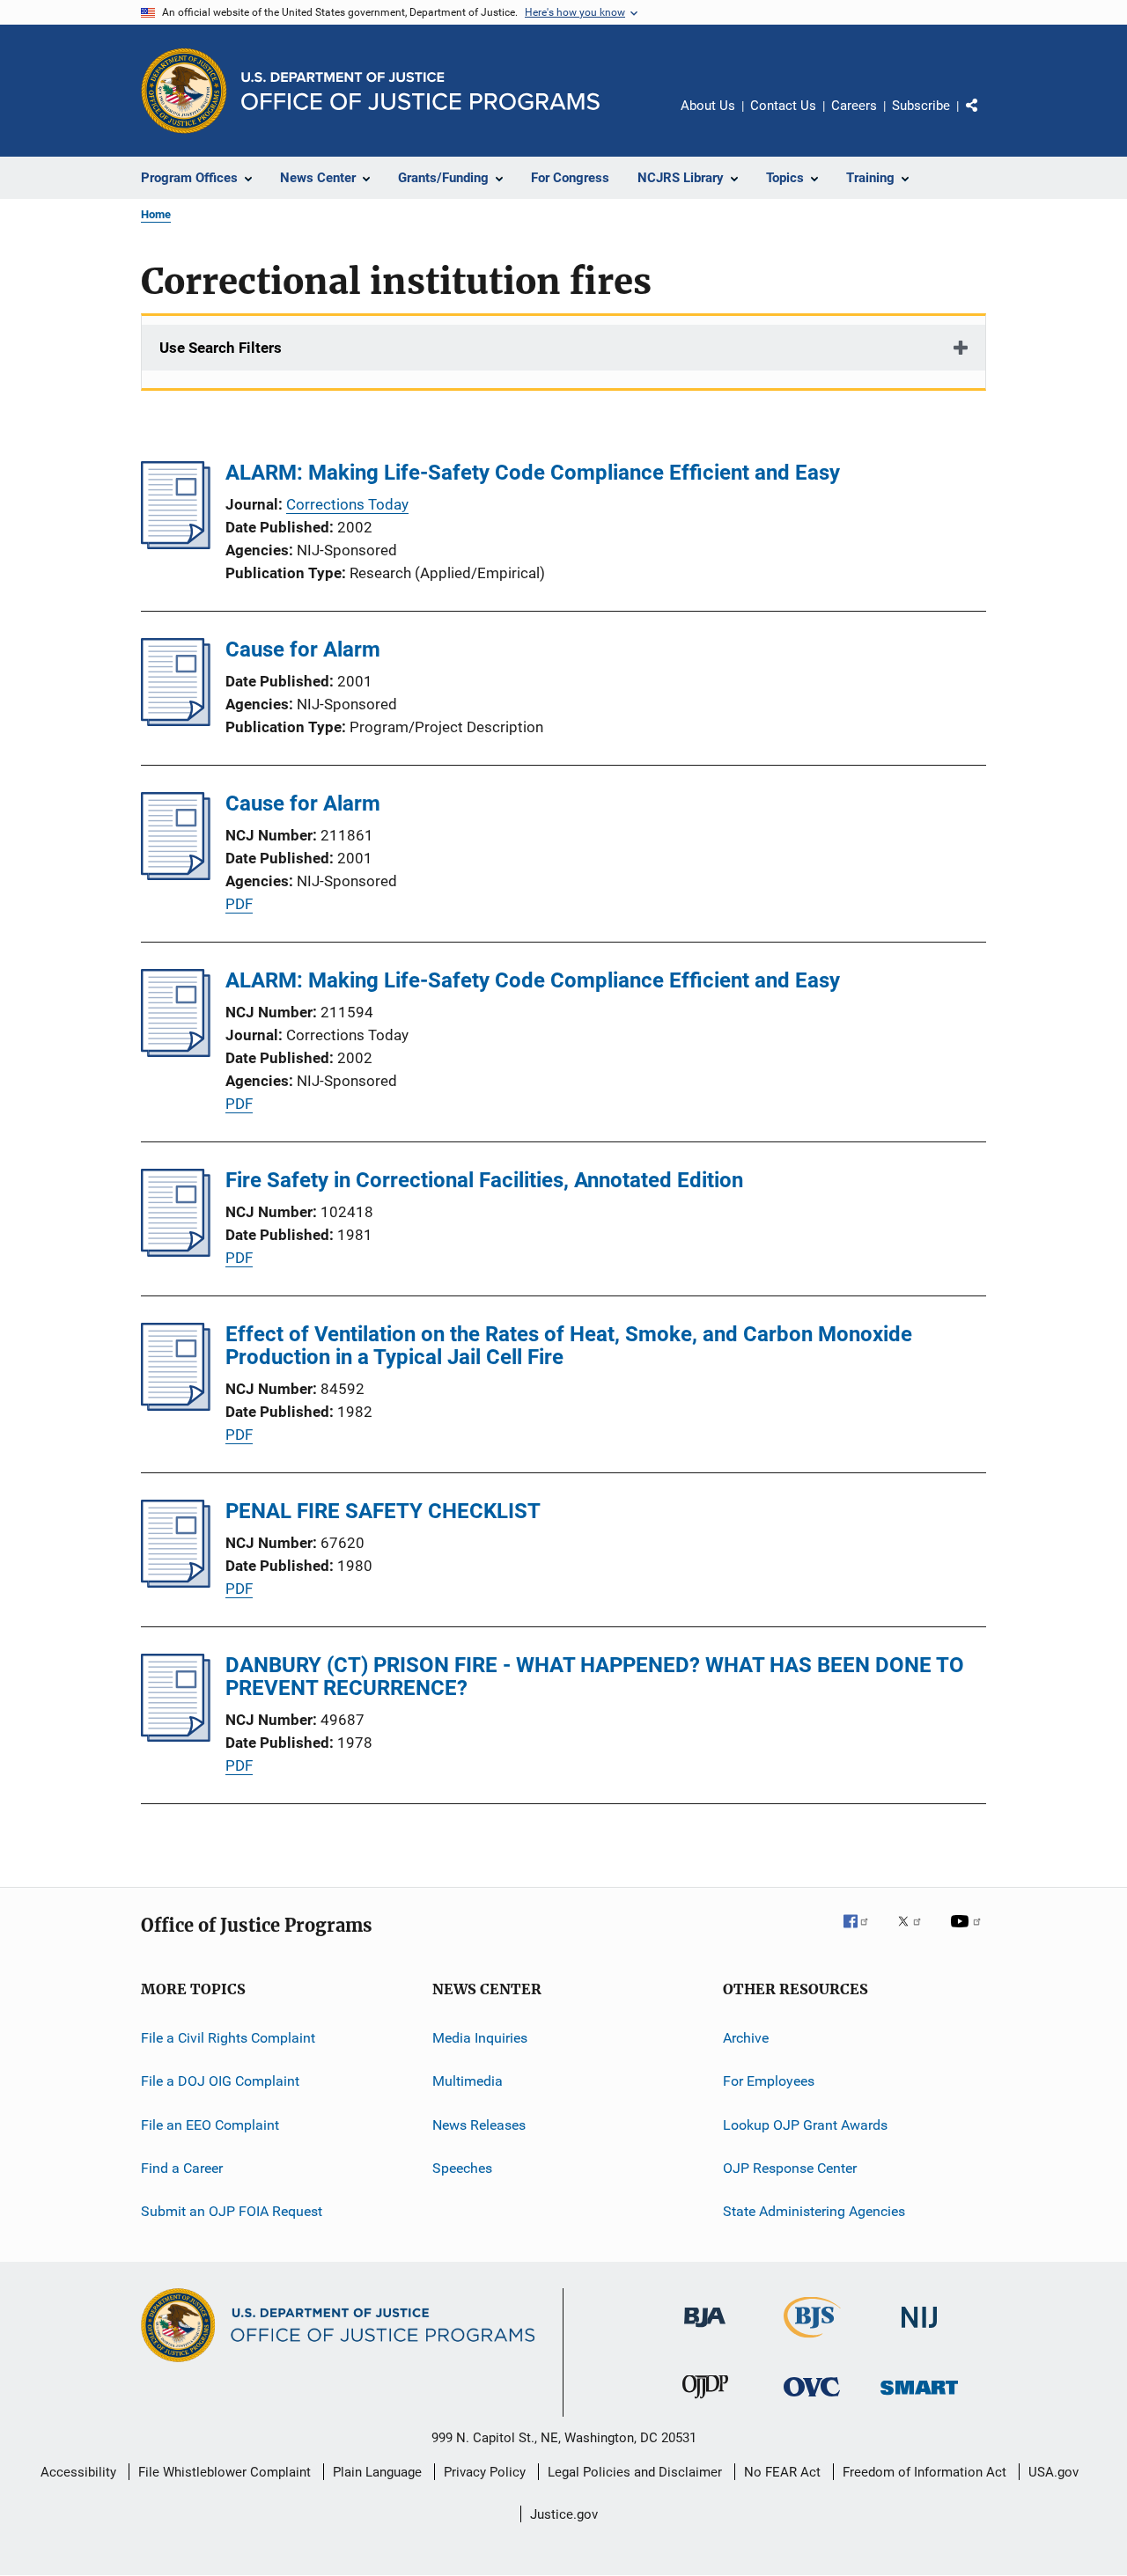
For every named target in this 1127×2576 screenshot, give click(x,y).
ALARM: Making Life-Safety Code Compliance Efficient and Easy (533, 473)
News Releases (479, 2125)
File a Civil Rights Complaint (228, 2038)
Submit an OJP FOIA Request (232, 2211)
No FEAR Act (782, 2472)
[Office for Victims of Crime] (812, 2400)
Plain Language (377, 2472)
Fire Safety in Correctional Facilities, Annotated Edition (484, 1180)
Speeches (462, 2168)
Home (156, 214)
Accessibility (78, 2472)
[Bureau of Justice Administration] (705, 2330)
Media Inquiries (480, 2038)
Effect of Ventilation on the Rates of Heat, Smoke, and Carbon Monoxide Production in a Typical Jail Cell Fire (569, 1346)
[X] (916, 1934)
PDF (239, 904)
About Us (708, 106)
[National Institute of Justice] (919, 2331)
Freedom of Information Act (924, 2472)
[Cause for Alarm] (176, 721)
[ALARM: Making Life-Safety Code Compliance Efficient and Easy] (176, 544)
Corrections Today (347, 504)
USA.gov (1053, 2472)
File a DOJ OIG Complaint (220, 2081)
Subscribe (921, 106)
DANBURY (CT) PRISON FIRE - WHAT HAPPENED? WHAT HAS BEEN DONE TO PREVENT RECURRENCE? (595, 1677)
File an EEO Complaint (210, 2125)
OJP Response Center (790, 2168)
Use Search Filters (221, 348)
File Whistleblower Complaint (225, 2472)
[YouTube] (969, 1934)
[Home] (420, 91)
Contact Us (783, 106)
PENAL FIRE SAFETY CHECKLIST (383, 1511)
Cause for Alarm (303, 650)
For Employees (769, 2081)
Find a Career (182, 2168)
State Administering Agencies (814, 2211)
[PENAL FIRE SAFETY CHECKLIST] (176, 1582)
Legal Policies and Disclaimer (635, 2472)
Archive (746, 2038)
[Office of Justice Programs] (184, 91)
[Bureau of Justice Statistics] (812, 2341)
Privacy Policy (485, 2472)
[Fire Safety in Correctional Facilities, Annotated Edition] (176, 1251)
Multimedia (468, 2081)
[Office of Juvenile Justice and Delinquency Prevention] (705, 2402)
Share (986, 118)
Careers (854, 106)
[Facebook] (863, 1934)
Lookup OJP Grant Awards (805, 2125)
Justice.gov (564, 2514)
